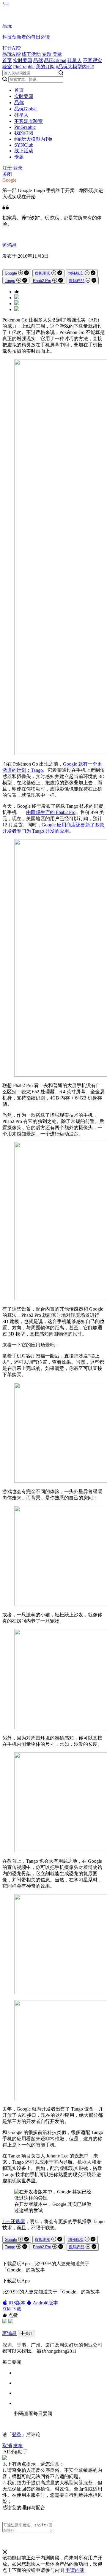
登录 (57, 54)
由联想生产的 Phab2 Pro (51, 812)
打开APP (12, 48)
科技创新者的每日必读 (26, 37)
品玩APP (11, 54)
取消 (7, 2446)
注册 (7, 168)
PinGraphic (24, 67)
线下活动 (31, 54)
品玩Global (55, 60)
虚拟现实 (43, 273)
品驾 (38, 60)
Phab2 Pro (42, 281)
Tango (10, 281)
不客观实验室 (29, 121)
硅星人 (75, 60)
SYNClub (24, 145)
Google (9, 180)
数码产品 (77, 281)
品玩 (7, 26)
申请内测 (75, 2570)
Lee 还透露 (14, 2221)
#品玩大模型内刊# (75, 67)
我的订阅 (45, 67)
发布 (18, 2446)
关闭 (7, 174)
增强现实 (76, 273)
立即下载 (12, 2309)
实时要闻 (23, 60)
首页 (7, 60)
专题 (47, 54)
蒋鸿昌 (10, 245)
